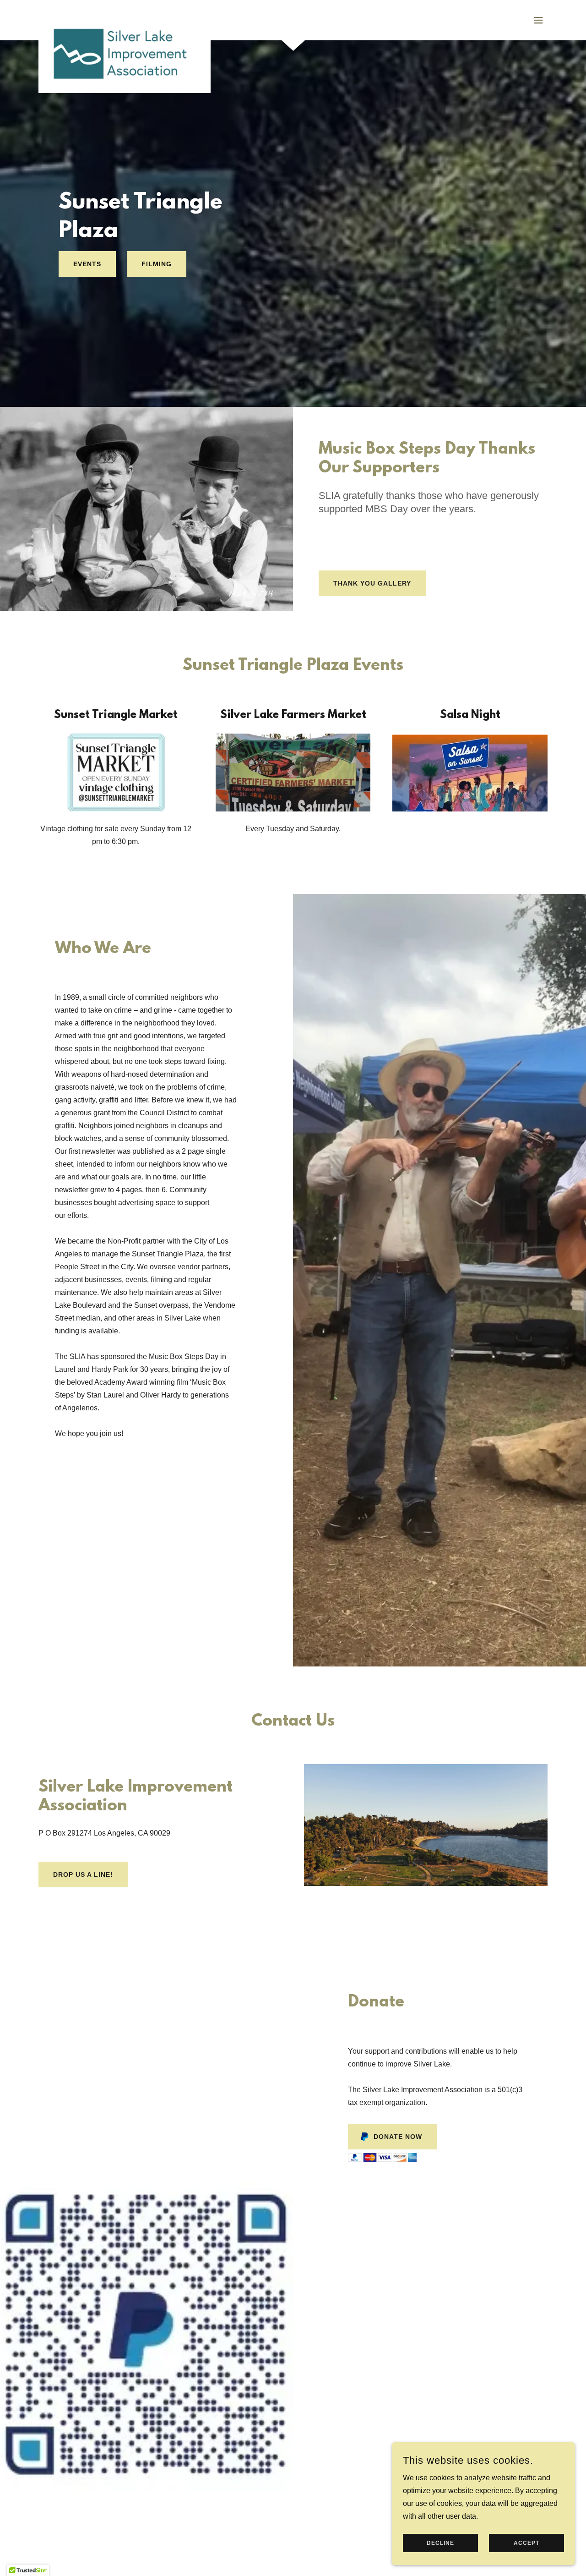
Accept (526, 2543)
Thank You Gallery (372, 583)
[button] (538, 20)
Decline (440, 2543)
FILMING (157, 264)
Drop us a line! (83, 1874)
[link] (125, 18)
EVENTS (87, 264)
